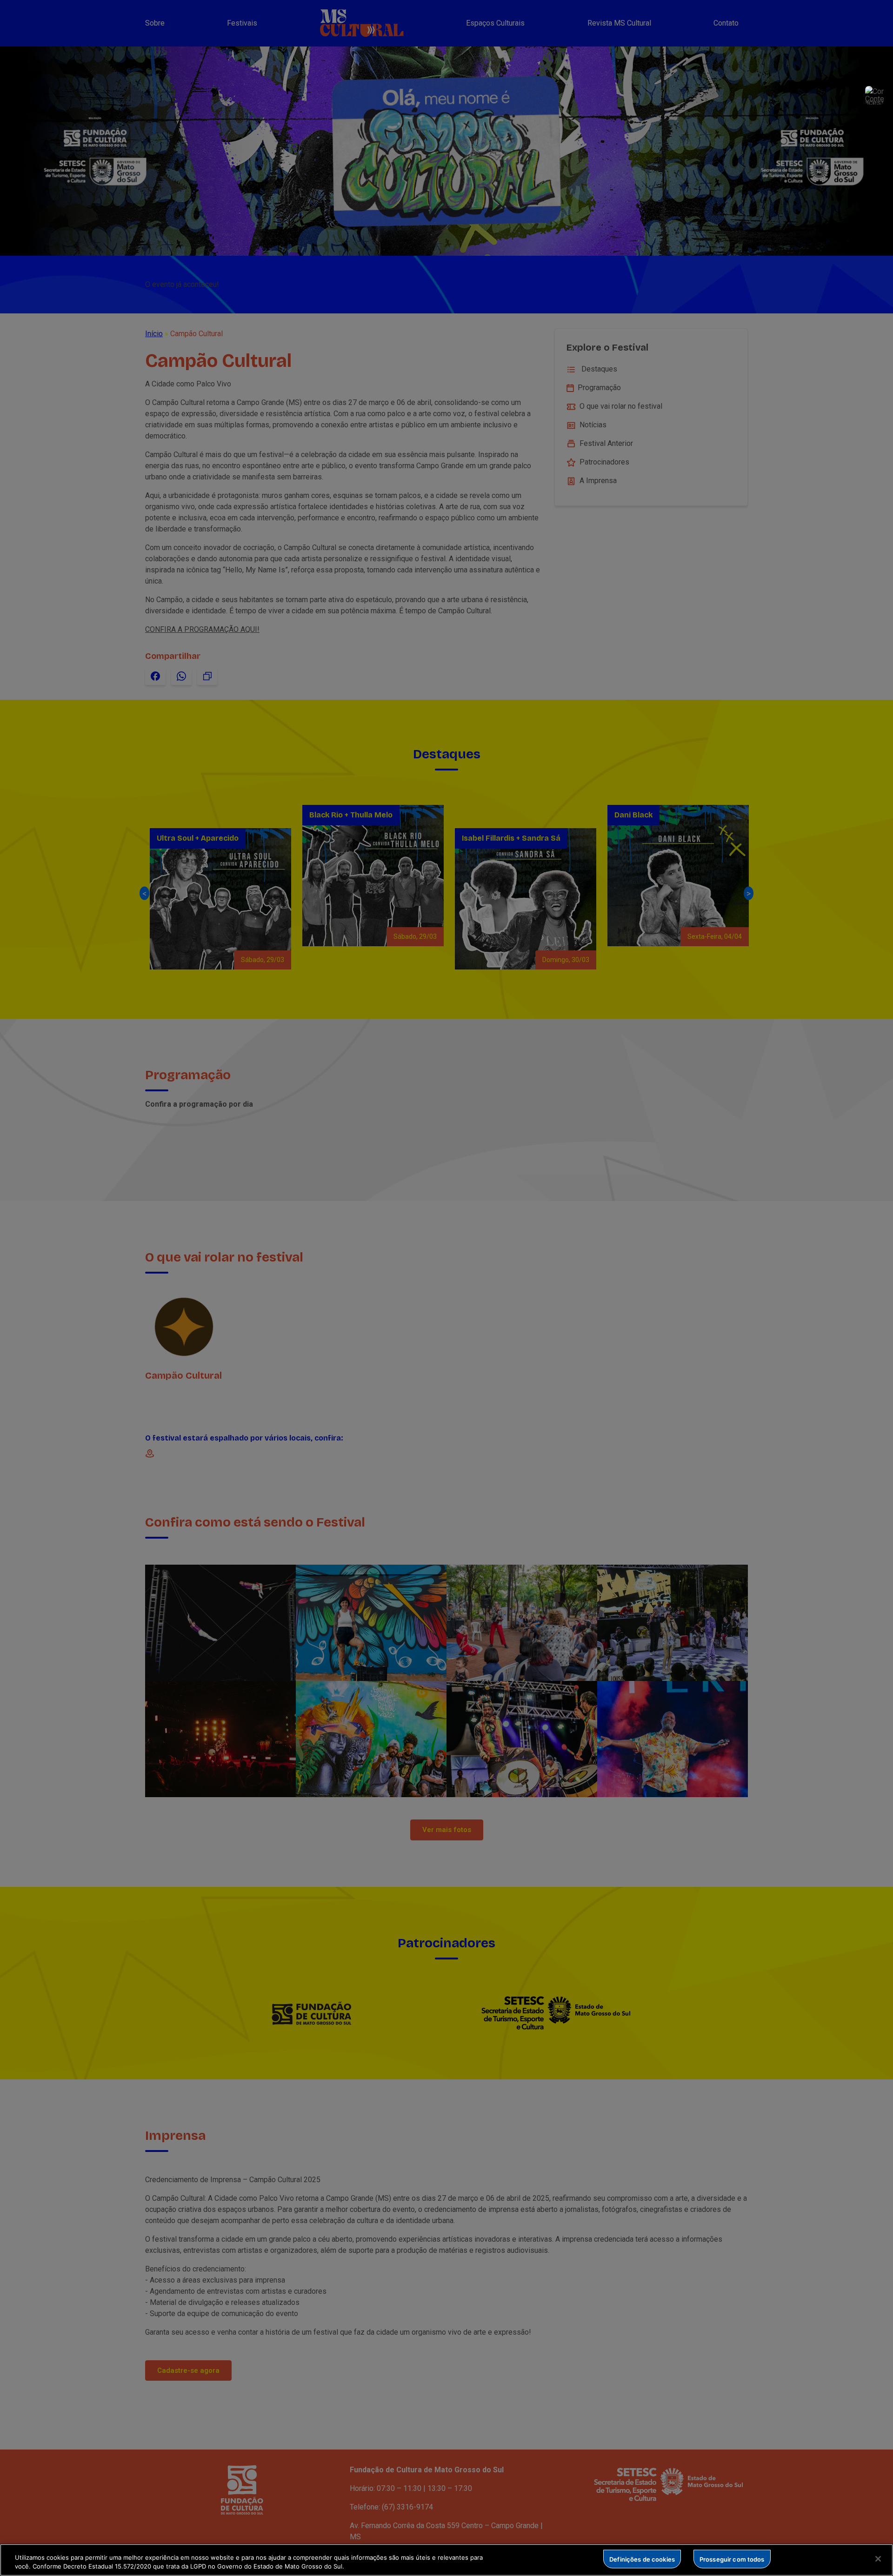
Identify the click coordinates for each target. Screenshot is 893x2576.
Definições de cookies (642, 2559)
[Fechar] (878, 2559)
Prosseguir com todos (732, 2559)
